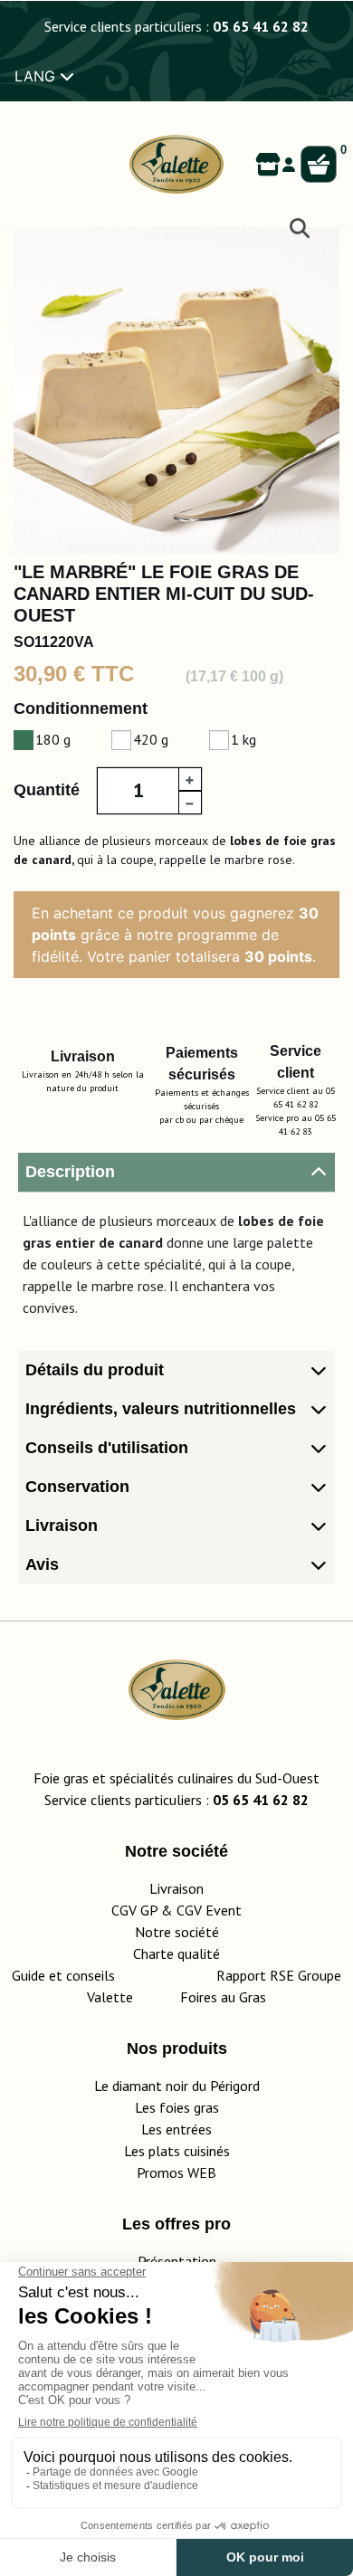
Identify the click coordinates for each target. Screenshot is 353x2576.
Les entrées (176, 2129)
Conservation (77, 1487)
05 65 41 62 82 (261, 26)
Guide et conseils (63, 1975)
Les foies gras (177, 2107)
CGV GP (134, 1910)
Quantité (47, 790)
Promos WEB (176, 2172)
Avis (42, 1564)
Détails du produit (95, 1370)
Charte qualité (176, 1953)
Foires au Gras (223, 1997)
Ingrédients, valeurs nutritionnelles (161, 1409)
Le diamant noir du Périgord (177, 2086)
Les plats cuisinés (177, 2151)
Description (70, 1172)
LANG (37, 76)
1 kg (243, 739)
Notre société (177, 1932)
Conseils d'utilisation (107, 1448)
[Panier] (319, 165)
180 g (53, 739)
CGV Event (209, 1910)
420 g (151, 739)
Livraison (62, 1526)
